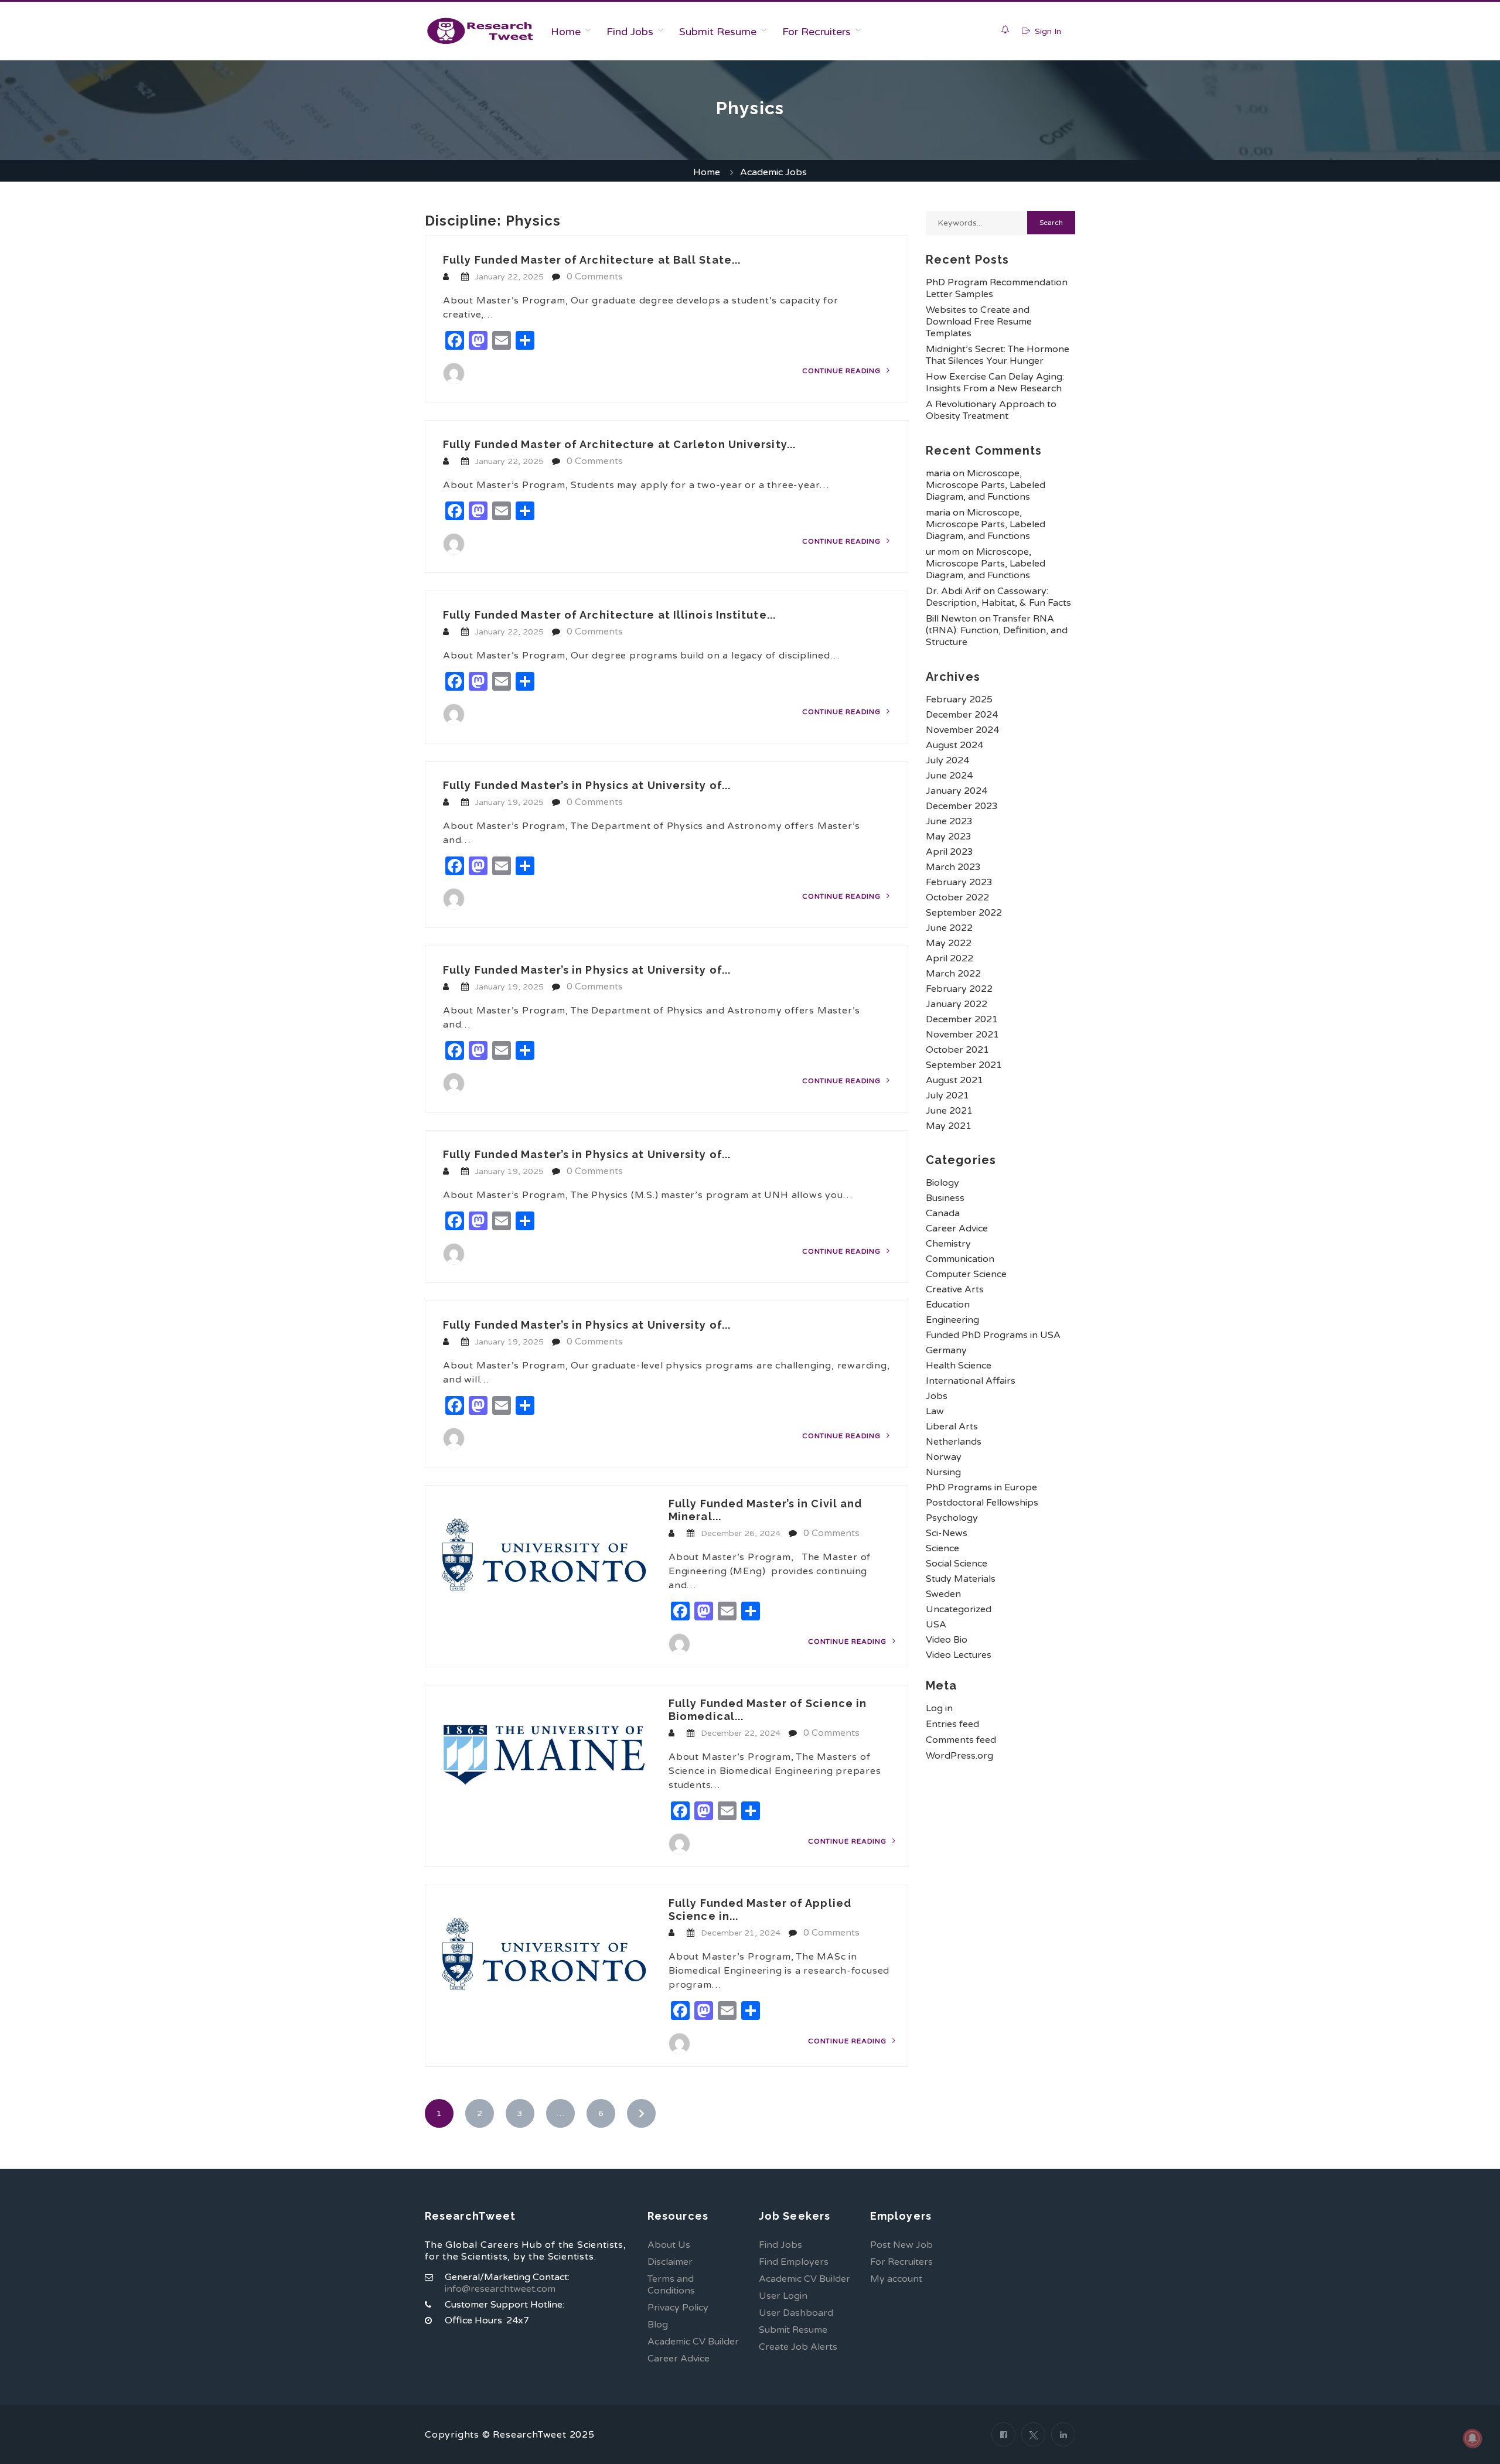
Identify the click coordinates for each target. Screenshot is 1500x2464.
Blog (658, 2325)
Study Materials (961, 1579)
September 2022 (964, 913)
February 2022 (959, 989)
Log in (939, 1708)
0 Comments (595, 277)
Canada (943, 1213)
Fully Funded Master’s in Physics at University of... (587, 785)
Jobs (937, 1396)
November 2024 (962, 730)
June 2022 (949, 928)
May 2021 (949, 1126)
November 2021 (962, 1035)
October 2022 (957, 897)
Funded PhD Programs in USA (993, 1335)
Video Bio (947, 1640)
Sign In (1047, 31)
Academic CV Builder (693, 2342)
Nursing (943, 1472)
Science (942, 1548)
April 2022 (950, 958)
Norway (944, 1457)
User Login (783, 2296)
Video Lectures (959, 1655)
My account (896, 2279)
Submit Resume (718, 32)
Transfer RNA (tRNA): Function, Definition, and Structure (997, 630)
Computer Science (966, 1274)
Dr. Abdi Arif (953, 591)
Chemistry (948, 1244)
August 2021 (954, 1080)
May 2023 (949, 837)
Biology (942, 1183)
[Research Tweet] (480, 31)
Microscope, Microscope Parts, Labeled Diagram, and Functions (986, 485)
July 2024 (947, 760)
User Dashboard (796, 2313)
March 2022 (953, 974)
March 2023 (953, 867)
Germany (946, 1350)
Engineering (952, 1320)
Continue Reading (843, 371)
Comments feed (961, 1740)
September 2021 (964, 1065)
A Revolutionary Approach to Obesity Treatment (991, 410)
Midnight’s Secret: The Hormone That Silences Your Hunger (998, 355)
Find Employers (794, 2262)
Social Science (957, 1564)
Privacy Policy (678, 2308)
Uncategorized (959, 1609)
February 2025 (959, 699)
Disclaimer (670, 2262)
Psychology (952, 1518)
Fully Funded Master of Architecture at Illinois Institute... (609, 615)
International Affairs (971, 1381)
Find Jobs (630, 32)
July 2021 (947, 1096)
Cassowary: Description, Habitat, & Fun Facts (998, 597)
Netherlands (954, 1442)
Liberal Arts (952, 1426)
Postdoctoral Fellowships (982, 1503)
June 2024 (949, 776)
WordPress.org (959, 1756)
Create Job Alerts (798, 2347)
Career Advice (957, 1228)
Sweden (943, 1594)
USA (936, 1625)
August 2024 (954, 745)
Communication (960, 1259)
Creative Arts (955, 1289)
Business (945, 1198)
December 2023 (962, 806)
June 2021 (949, 1111)
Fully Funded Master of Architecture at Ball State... (592, 260)
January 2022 (957, 1004)
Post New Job (901, 2245)
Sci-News (947, 1533)
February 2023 (959, 882)
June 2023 (949, 821)
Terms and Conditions (671, 2285)
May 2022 (949, 943)
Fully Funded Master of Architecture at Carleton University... (619, 444)
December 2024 (962, 715)
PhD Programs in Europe (981, 1487)
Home (566, 32)
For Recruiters (817, 32)
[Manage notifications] (1472, 2438)
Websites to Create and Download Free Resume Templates (979, 322)
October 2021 (957, 1050)
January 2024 (957, 791)
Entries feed (952, 1724)
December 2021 (962, 1019)
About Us (669, 2245)
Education (948, 1305)
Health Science (959, 1366)
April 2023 (950, 852)
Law (935, 1411)
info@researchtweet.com (500, 2289)
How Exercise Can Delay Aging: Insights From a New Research (995, 383)
